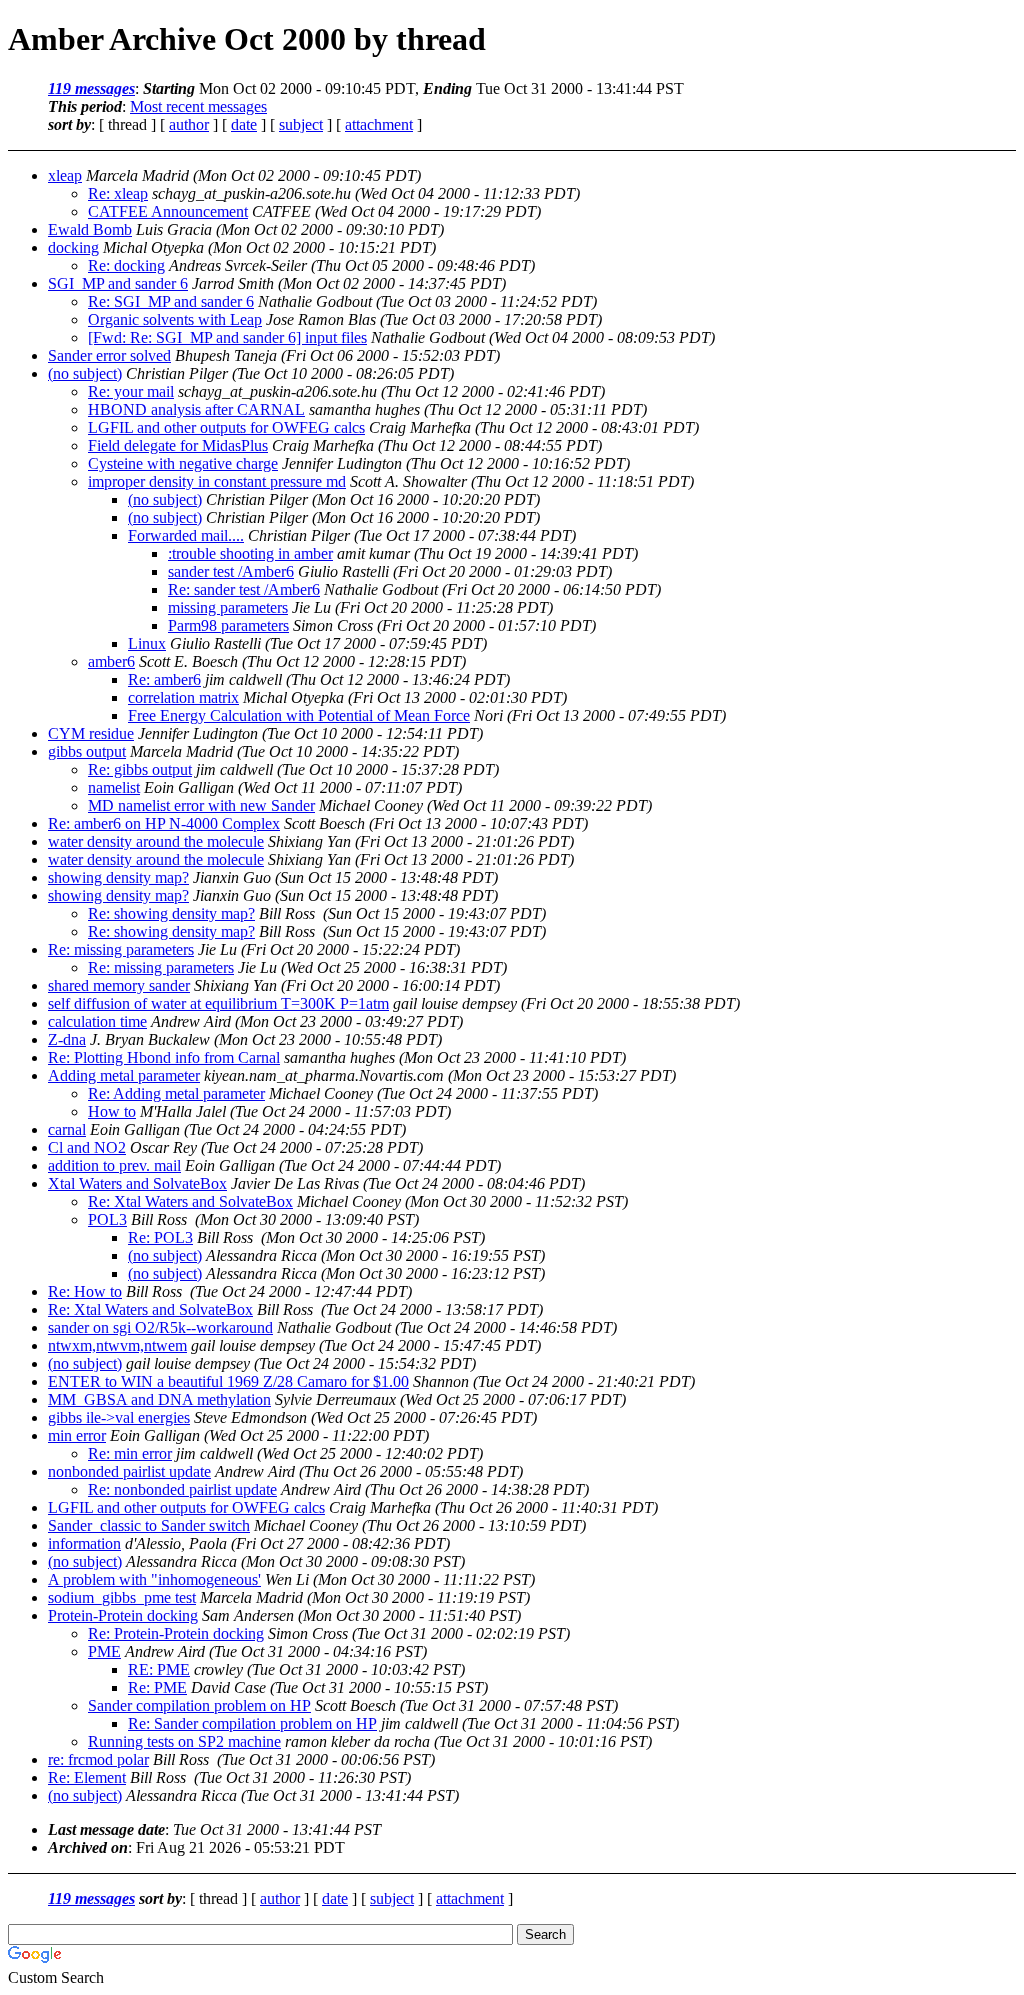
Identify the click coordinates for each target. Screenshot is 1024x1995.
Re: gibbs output (140, 769)
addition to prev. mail (114, 1165)
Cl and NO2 (87, 1147)
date (244, 124)
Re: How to (85, 1291)
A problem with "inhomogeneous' (154, 1579)
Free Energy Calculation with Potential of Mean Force (299, 715)
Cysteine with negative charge (183, 463)
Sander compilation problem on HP (199, 1705)
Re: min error (130, 1453)
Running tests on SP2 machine (184, 1741)
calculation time (97, 1021)
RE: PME (159, 1669)
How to (112, 1111)
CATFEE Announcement (168, 211)
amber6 (111, 661)
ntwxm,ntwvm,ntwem (117, 1345)
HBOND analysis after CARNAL (196, 409)
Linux (147, 643)
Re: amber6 (164, 679)
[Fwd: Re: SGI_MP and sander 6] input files (227, 337)
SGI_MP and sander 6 (118, 283)
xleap (65, 175)
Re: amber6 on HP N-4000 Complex (164, 823)
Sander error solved (109, 355)
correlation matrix (183, 697)
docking (73, 247)
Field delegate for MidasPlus (178, 445)
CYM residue (91, 733)
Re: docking (126, 265)
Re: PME (157, 1687)
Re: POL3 (160, 1237)
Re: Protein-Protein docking (176, 1633)
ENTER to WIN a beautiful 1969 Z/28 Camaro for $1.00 (228, 1381)
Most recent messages (198, 106)
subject (301, 124)
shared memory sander (119, 985)
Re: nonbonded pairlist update (182, 1489)
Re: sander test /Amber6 (244, 589)
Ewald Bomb (90, 229)
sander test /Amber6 (231, 571)
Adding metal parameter (124, 1075)
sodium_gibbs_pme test (122, 1597)
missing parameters (228, 607)
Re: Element (87, 1777)
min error (77, 1435)
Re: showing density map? (171, 913)
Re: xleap (118, 193)
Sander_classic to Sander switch (149, 1525)
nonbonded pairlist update (129, 1471)
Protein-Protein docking (123, 1615)
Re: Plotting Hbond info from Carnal (164, 1057)
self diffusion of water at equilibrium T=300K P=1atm (218, 1003)
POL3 (107, 1219)
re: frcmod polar (98, 1759)
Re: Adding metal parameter (176, 1093)
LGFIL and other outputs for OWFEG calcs (226, 427)
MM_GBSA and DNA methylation (159, 1399)
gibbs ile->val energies (119, 1417)
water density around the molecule (156, 841)
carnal (67, 1129)
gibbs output (87, 751)
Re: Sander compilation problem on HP (252, 1723)
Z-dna (67, 1039)
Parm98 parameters (228, 625)
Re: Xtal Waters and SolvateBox (190, 1201)
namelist (114, 787)
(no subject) (85, 373)
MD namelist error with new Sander (201, 805)
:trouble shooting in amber (250, 553)
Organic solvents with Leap (175, 319)
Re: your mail (131, 391)
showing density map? (118, 877)
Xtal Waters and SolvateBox (137, 1183)
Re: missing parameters (121, 949)
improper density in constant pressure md (217, 481)
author (189, 124)
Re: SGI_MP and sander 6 (171, 301)
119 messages (91, 88)
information (84, 1543)
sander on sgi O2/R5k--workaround (160, 1327)
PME (104, 1651)
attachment (379, 124)
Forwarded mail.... (186, 535)
